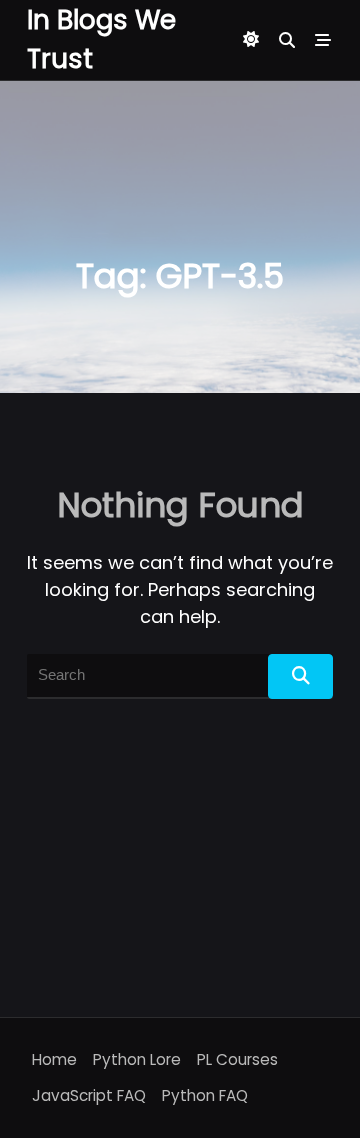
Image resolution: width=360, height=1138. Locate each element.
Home (54, 1059)
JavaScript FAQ (89, 1095)
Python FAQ (205, 1095)
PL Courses (237, 1059)
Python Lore (137, 1059)
